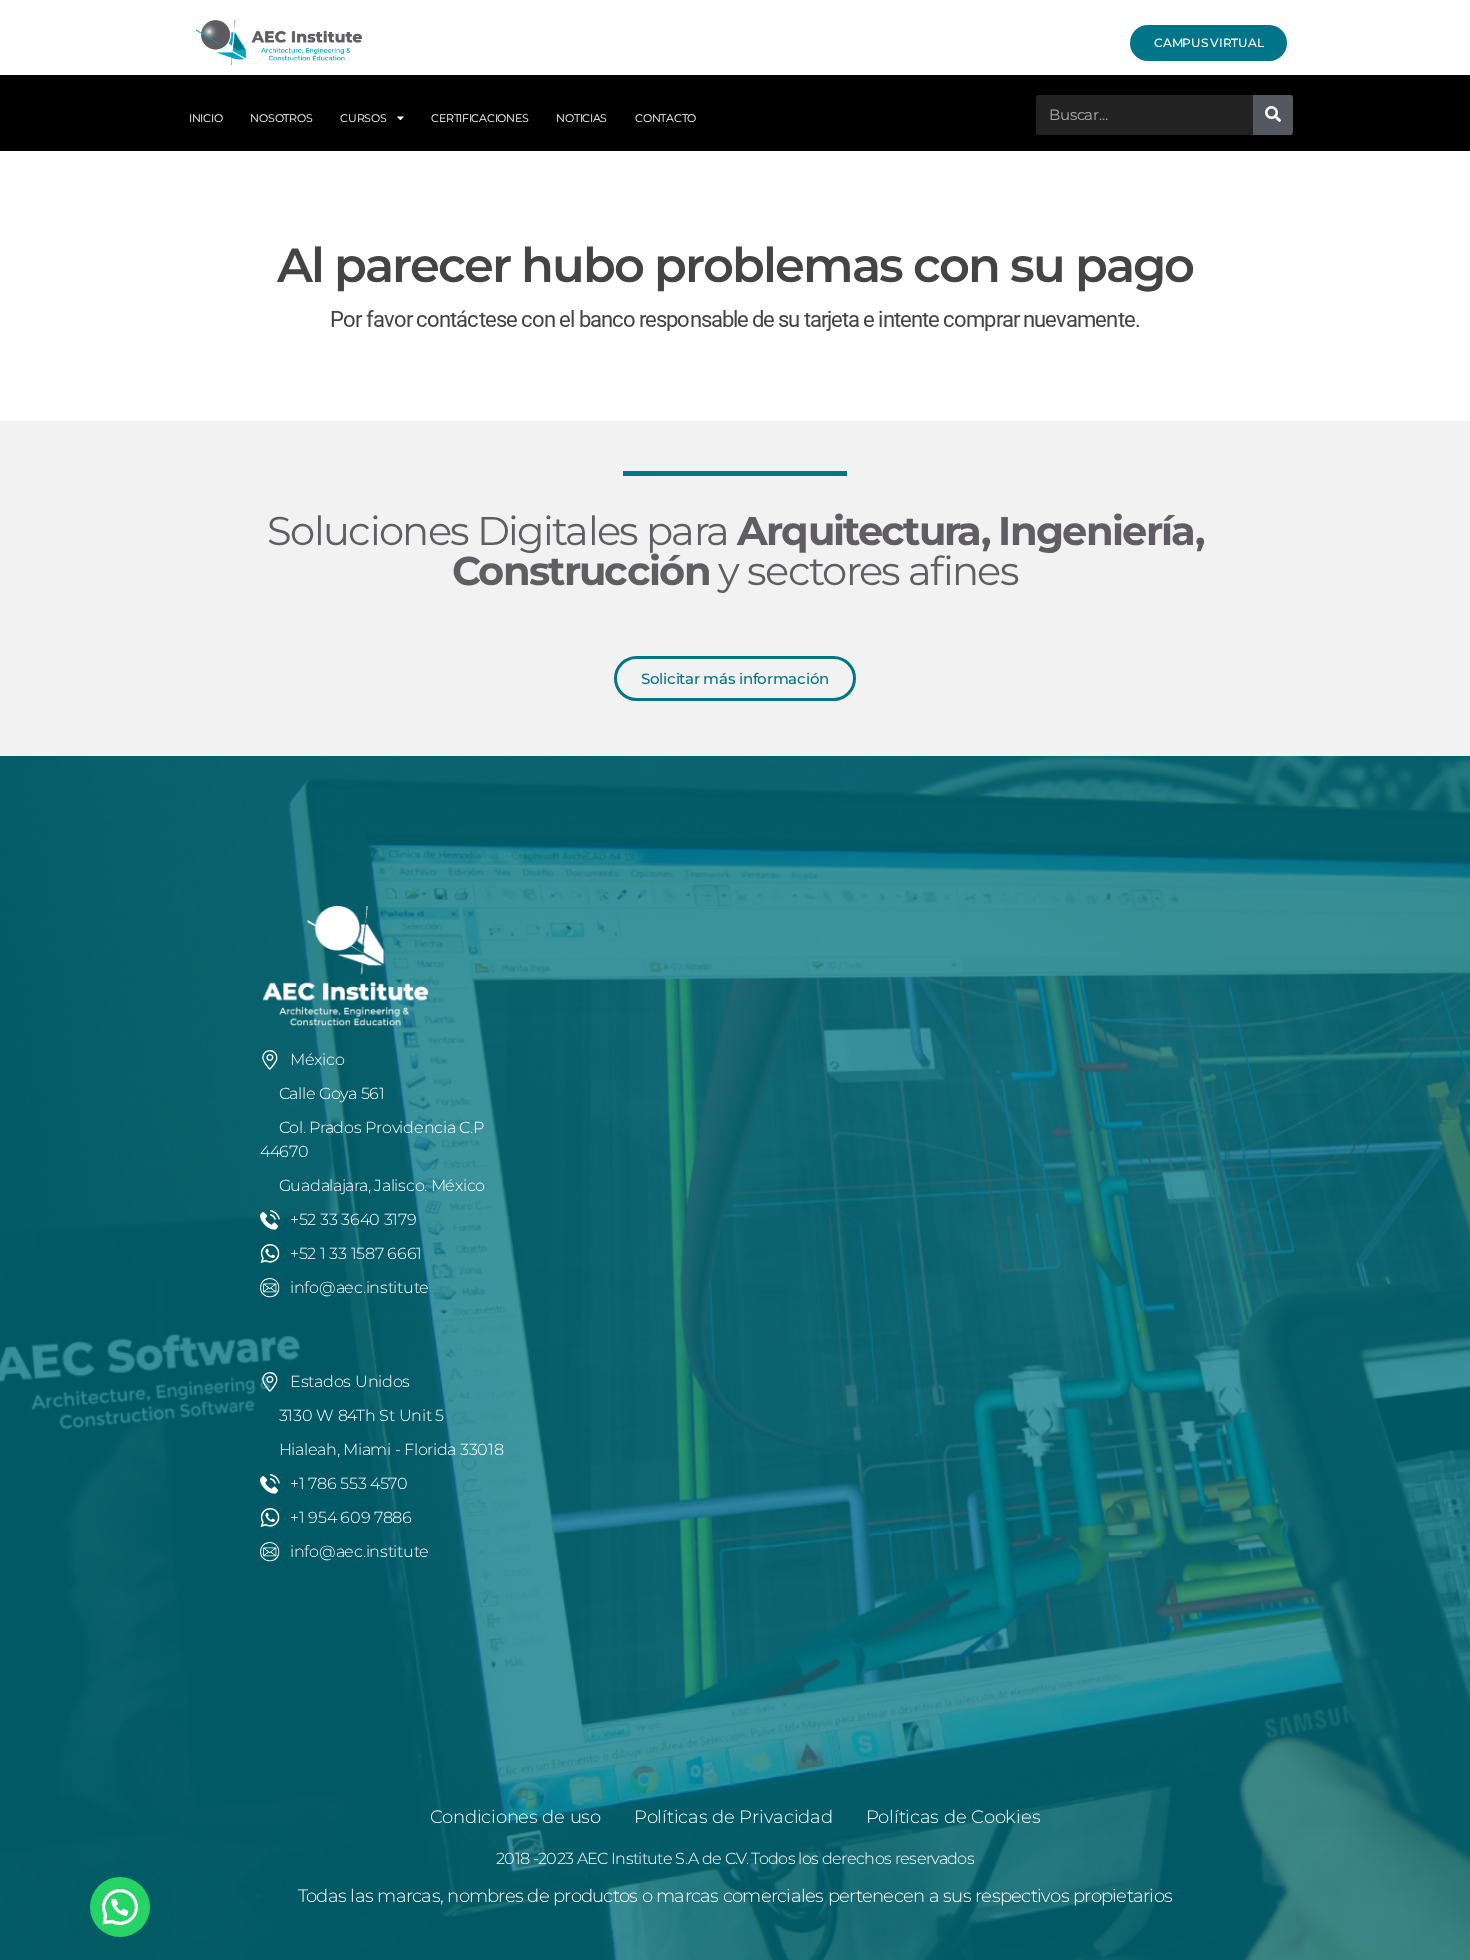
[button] (120, 1907)
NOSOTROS (281, 118)
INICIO (205, 118)
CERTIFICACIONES (479, 118)
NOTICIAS (581, 118)
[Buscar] (1273, 115)
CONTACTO (665, 118)
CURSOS (363, 118)
